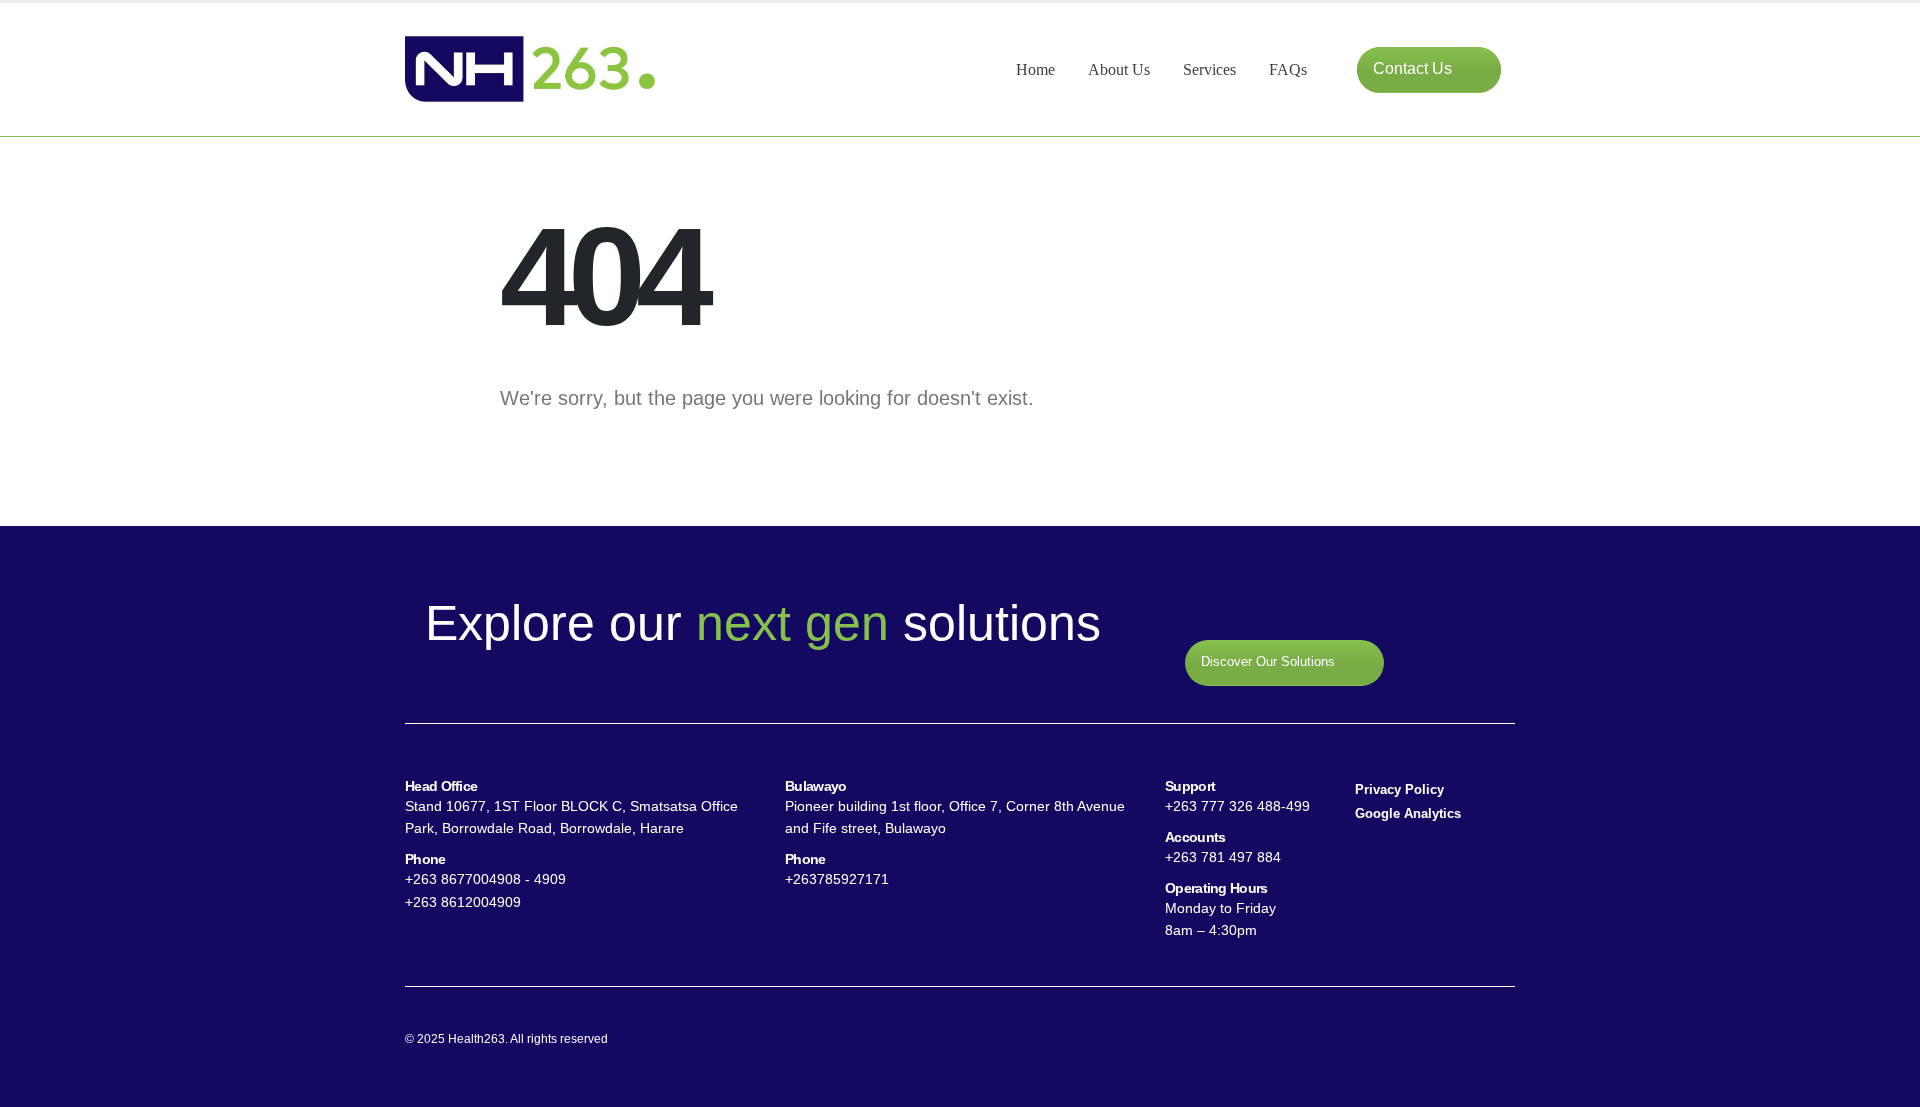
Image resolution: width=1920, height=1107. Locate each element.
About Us (1119, 69)
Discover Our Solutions (1270, 662)
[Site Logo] (530, 69)
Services (1209, 69)
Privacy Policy (1399, 790)
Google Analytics (1408, 814)
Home (1035, 69)
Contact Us (1414, 68)
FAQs (1288, 69)
